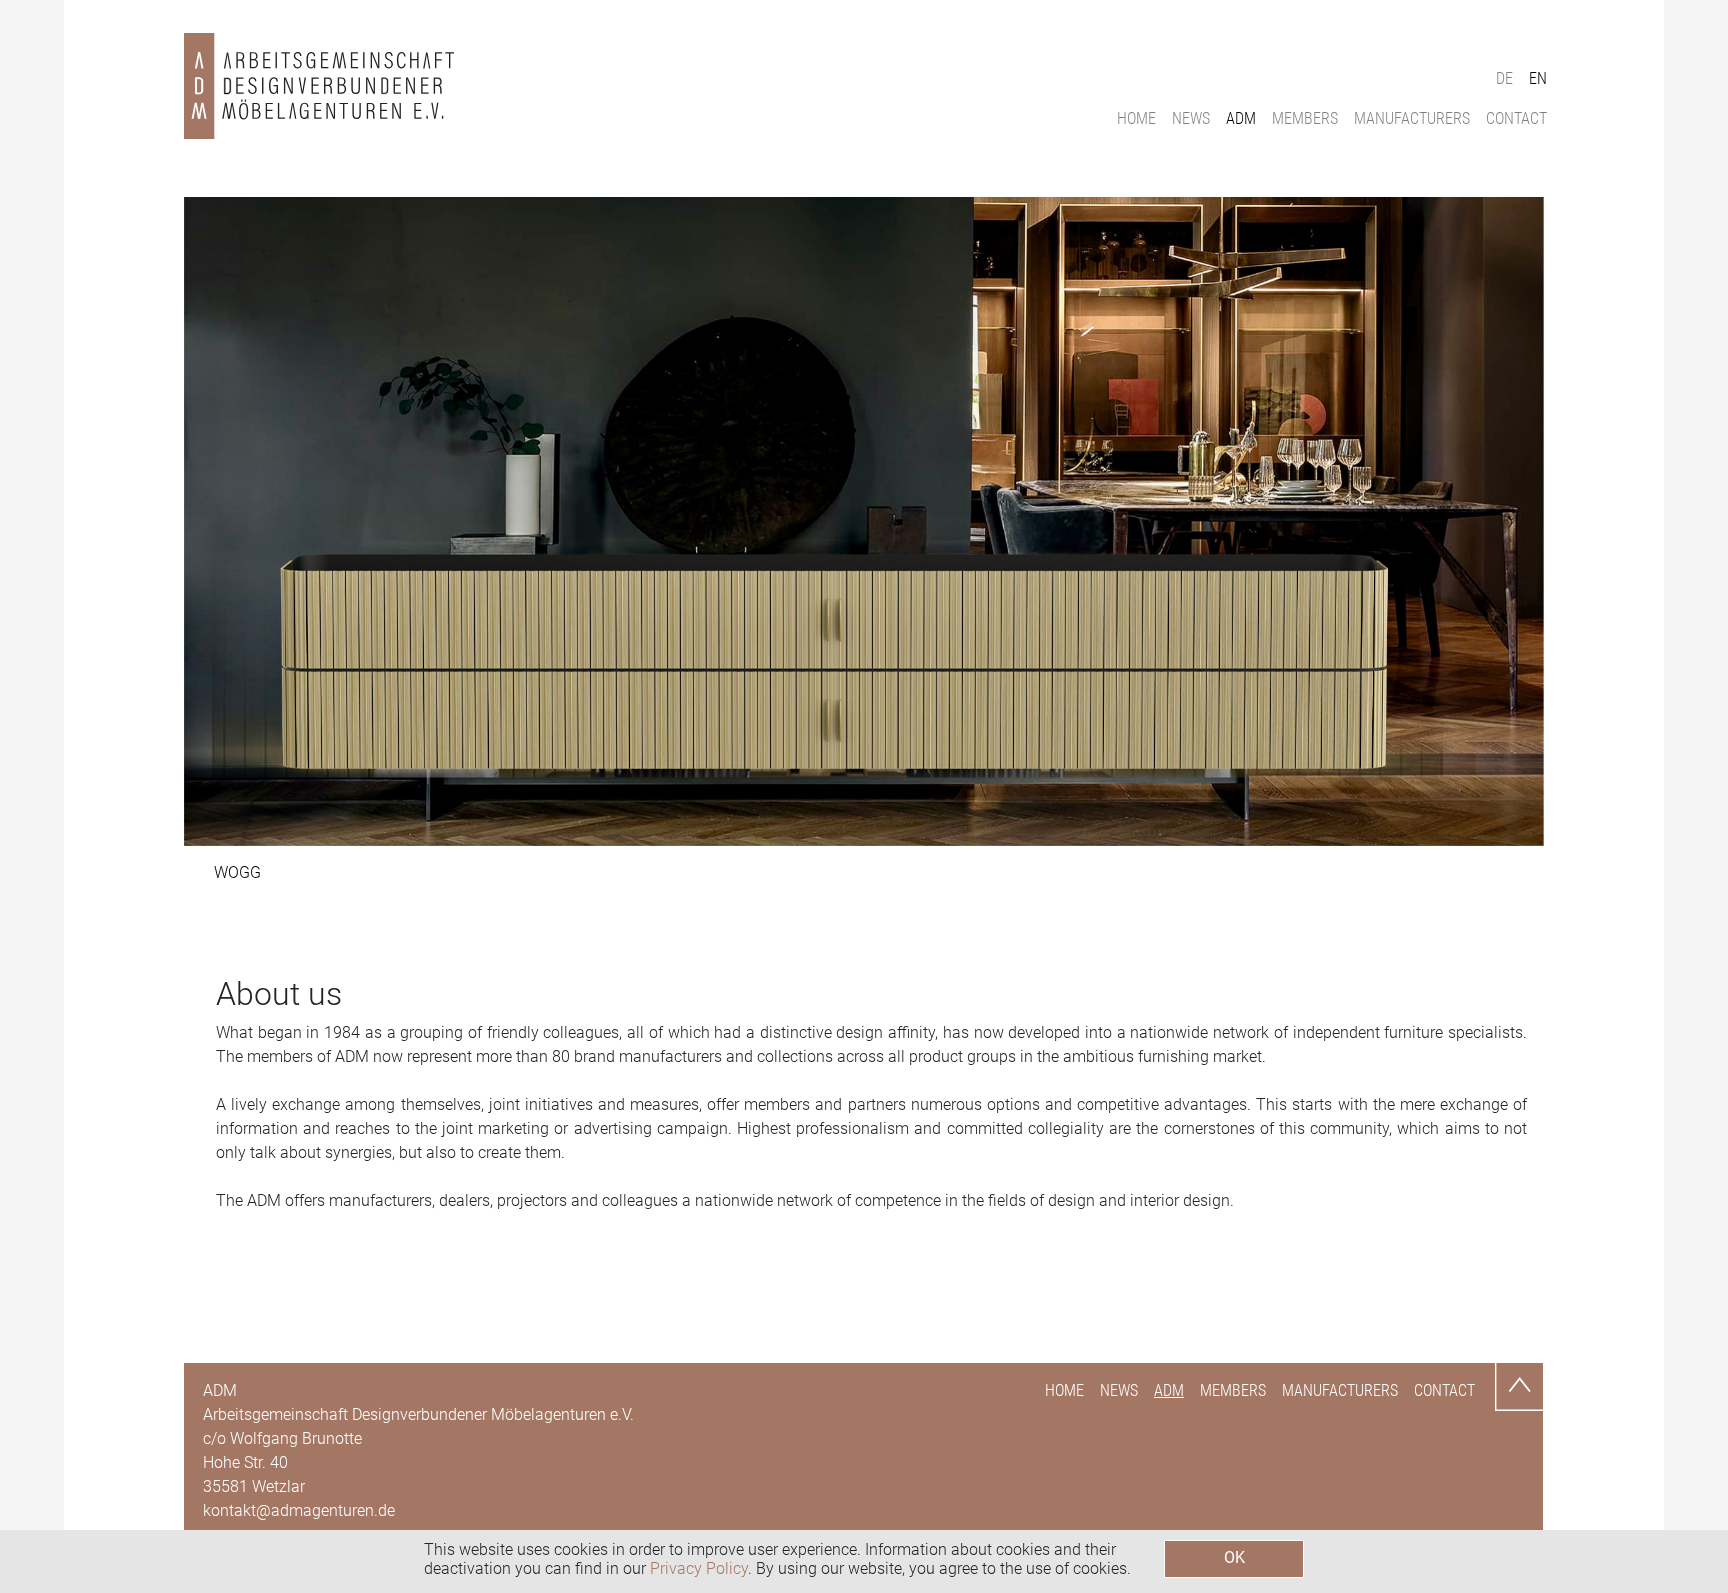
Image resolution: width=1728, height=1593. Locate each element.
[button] (286, 521)
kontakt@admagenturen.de (299, 1510)
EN (1538, 78)
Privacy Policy (699, 1568)
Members (1305, 118)
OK (1234, 1557)
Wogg (237, 872)
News (1191, 118)
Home (1136, 118)
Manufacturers (1412, 118)
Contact (1516, 118)
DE (1504, 78)
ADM (1241, 118)
